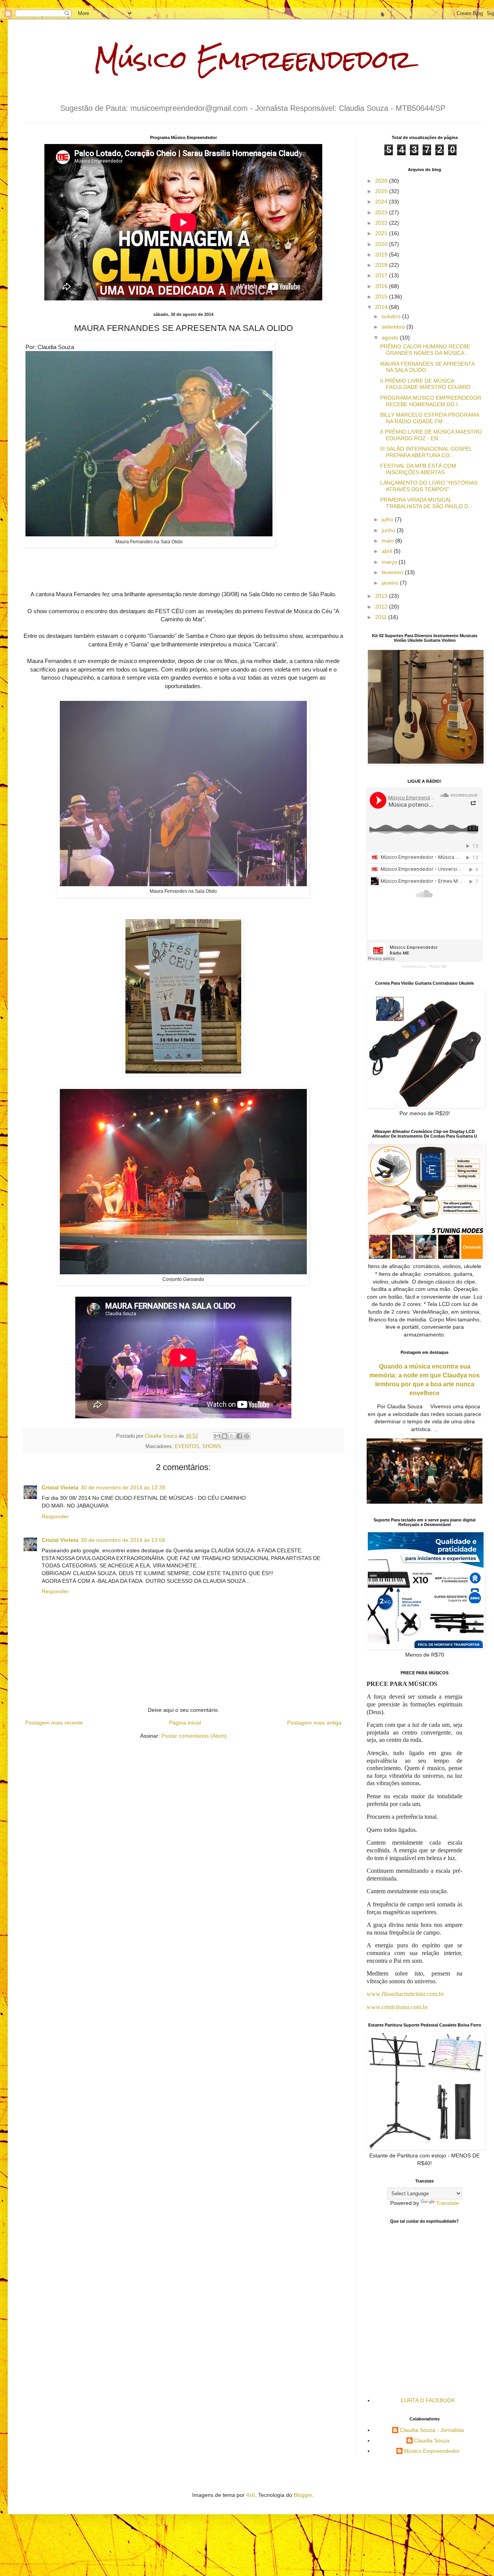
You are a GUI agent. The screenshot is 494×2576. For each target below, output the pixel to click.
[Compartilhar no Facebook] (239, 1436)
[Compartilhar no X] (232, 1436)
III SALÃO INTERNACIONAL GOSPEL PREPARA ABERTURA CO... (426, 452)
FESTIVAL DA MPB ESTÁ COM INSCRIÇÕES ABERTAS (418, 469)
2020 (382, 244)
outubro (392, 316)
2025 (382, 191)
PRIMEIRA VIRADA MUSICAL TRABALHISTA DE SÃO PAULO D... (426, 503)
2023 (382, 212)
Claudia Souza (432, 2440)
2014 (382, 307)
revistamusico (414, 966)
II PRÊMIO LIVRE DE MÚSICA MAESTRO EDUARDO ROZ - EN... (431, 435)
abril (388, 551)
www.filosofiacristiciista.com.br (405, 1994)
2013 (382, 596)
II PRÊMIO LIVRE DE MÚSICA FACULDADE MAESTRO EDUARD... (427, 384)
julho (388, 519)
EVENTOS (187, 1447)
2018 (382, 265)
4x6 (251, 2495)
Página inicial (185, 1723)
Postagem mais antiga (314, 1723)
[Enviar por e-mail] (217, 1436)
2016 (382, 286)
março (390, 562)
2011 (382, 617)
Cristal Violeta (60, 1487)
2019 (382, 254)
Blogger (303, 2495)
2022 (382, 223)
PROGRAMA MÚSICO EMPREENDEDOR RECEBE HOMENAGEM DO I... (431, 401)
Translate (447, 2203)
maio (388, 541)
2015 (382, 297)
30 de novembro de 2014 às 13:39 (123, 1487)
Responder (55, 1516)
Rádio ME (438, 966)
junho (389, 530)
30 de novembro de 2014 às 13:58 (123, 1540)
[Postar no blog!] (225, 1436)
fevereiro (393, 572)
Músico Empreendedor (253, 59)
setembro (394, 327)
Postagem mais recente (54, 1723)
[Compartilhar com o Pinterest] (247, 1436)
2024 (382, 202)
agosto (391, 337)
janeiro (391, 583)
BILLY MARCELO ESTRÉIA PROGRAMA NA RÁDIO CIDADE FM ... (430, 418)
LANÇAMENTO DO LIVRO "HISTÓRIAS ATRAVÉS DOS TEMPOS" (429, 486)
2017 (382, 275)
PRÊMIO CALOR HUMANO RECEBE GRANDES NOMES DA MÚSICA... (425, 350)
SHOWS (212, 1447)
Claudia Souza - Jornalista (432, 2430)
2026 (382, 181)
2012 (382, 607)
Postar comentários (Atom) (194, 1736)
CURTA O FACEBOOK (428, 2400)
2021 (382, 233)
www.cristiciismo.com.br (397, 2007)
